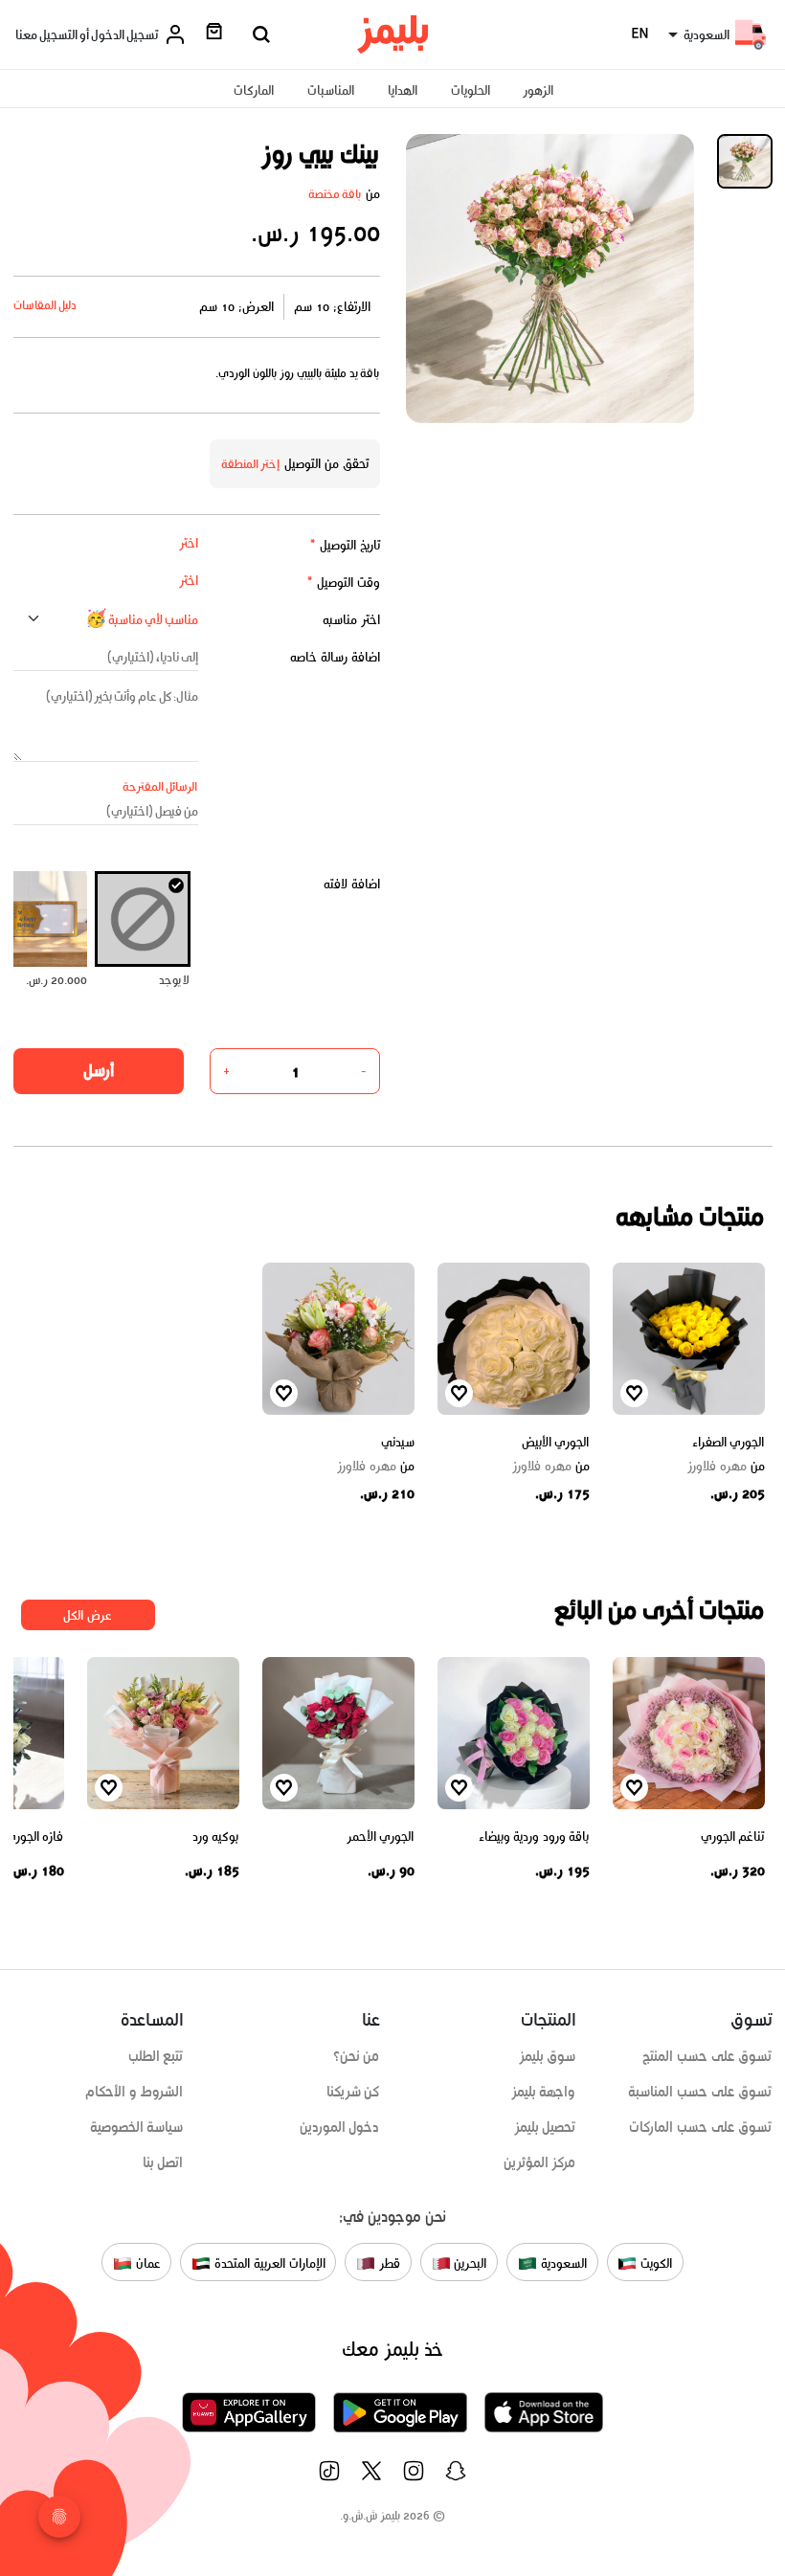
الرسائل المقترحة (160, 786)
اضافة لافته (352, 884)
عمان (146, 2263)
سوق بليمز (548, 2056)
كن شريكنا (353, 2092)
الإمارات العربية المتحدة (268, 2263)
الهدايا (403, 90)
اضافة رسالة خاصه (335, 657)
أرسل (99, 1070)
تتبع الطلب (156, 2056)
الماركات (254, 90)
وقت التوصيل (343, 582)
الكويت (654, 2263)
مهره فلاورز (726, 1467)
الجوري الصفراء (729, 1442)
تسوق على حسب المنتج (707, 2056)
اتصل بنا (163, 2162)
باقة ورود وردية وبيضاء (534, 1837)
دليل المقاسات (45, 305)
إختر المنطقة (251, 464)
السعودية (562, 2263)
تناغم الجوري (733, 1837)
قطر (388, 2263)
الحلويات (471, 90)
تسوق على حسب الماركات (700, 2127)
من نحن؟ (357, 2056)
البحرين (469, 2263)
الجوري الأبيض (556, 1442)
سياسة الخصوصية (137, 2127)
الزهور (538, 90)
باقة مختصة (335, 194)
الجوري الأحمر (381, 1837)
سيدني (398, 1442)
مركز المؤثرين (540, 2162)
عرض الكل (88, 1615)
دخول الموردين (340, 2127)
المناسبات (331, 90)
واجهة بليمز (544, 2092)
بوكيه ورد (216, 1837)
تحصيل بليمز (545, 2127)
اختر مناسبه (351, 620)
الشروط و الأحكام (135, 2092)
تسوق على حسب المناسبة (700, 2092)
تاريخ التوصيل (345, 545)
